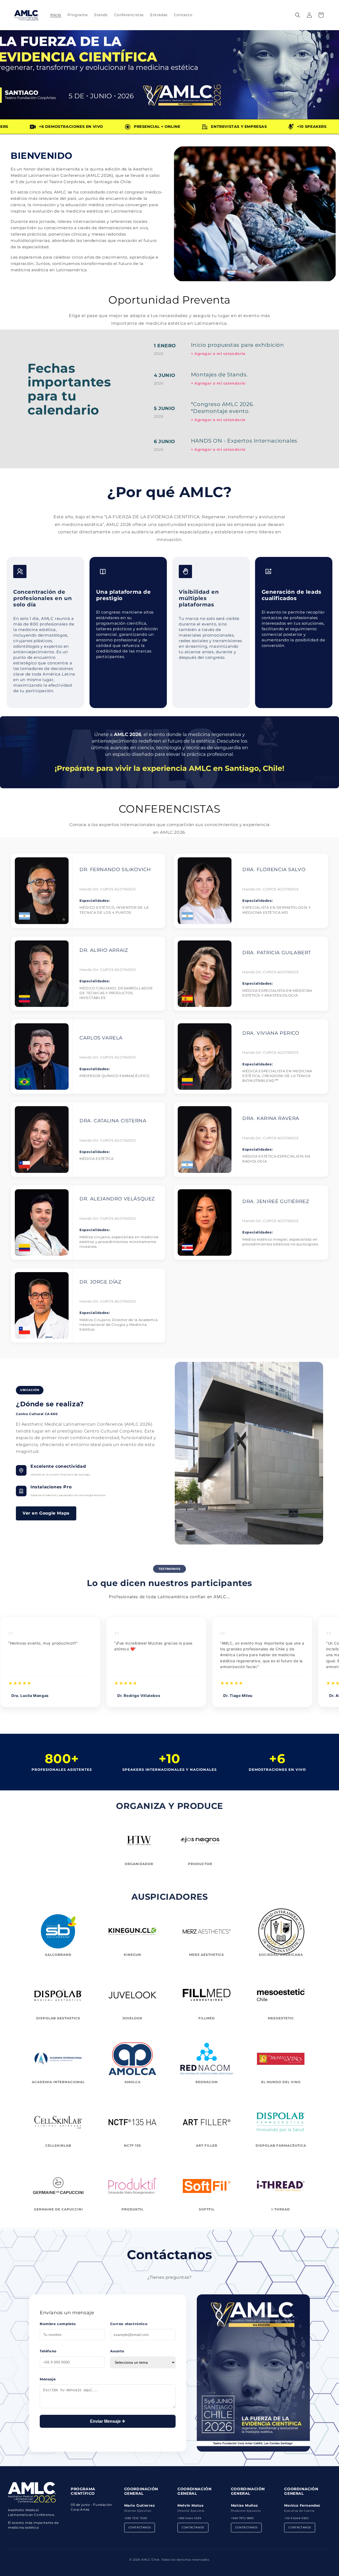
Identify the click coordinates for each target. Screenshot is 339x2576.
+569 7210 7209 (136, 2518)
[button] (298, 15)
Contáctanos (140, 2527)
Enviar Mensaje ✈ (108, 2421)
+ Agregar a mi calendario (218, 354)
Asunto (117, 2351)
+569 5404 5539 (189, 2518)
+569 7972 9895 (242, 2518)
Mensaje (48, 2379)
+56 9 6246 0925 (296, 2518)
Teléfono (48, 2351)
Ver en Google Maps (46, 1513)
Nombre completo (58, 2324)
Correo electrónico (129, 2324)
